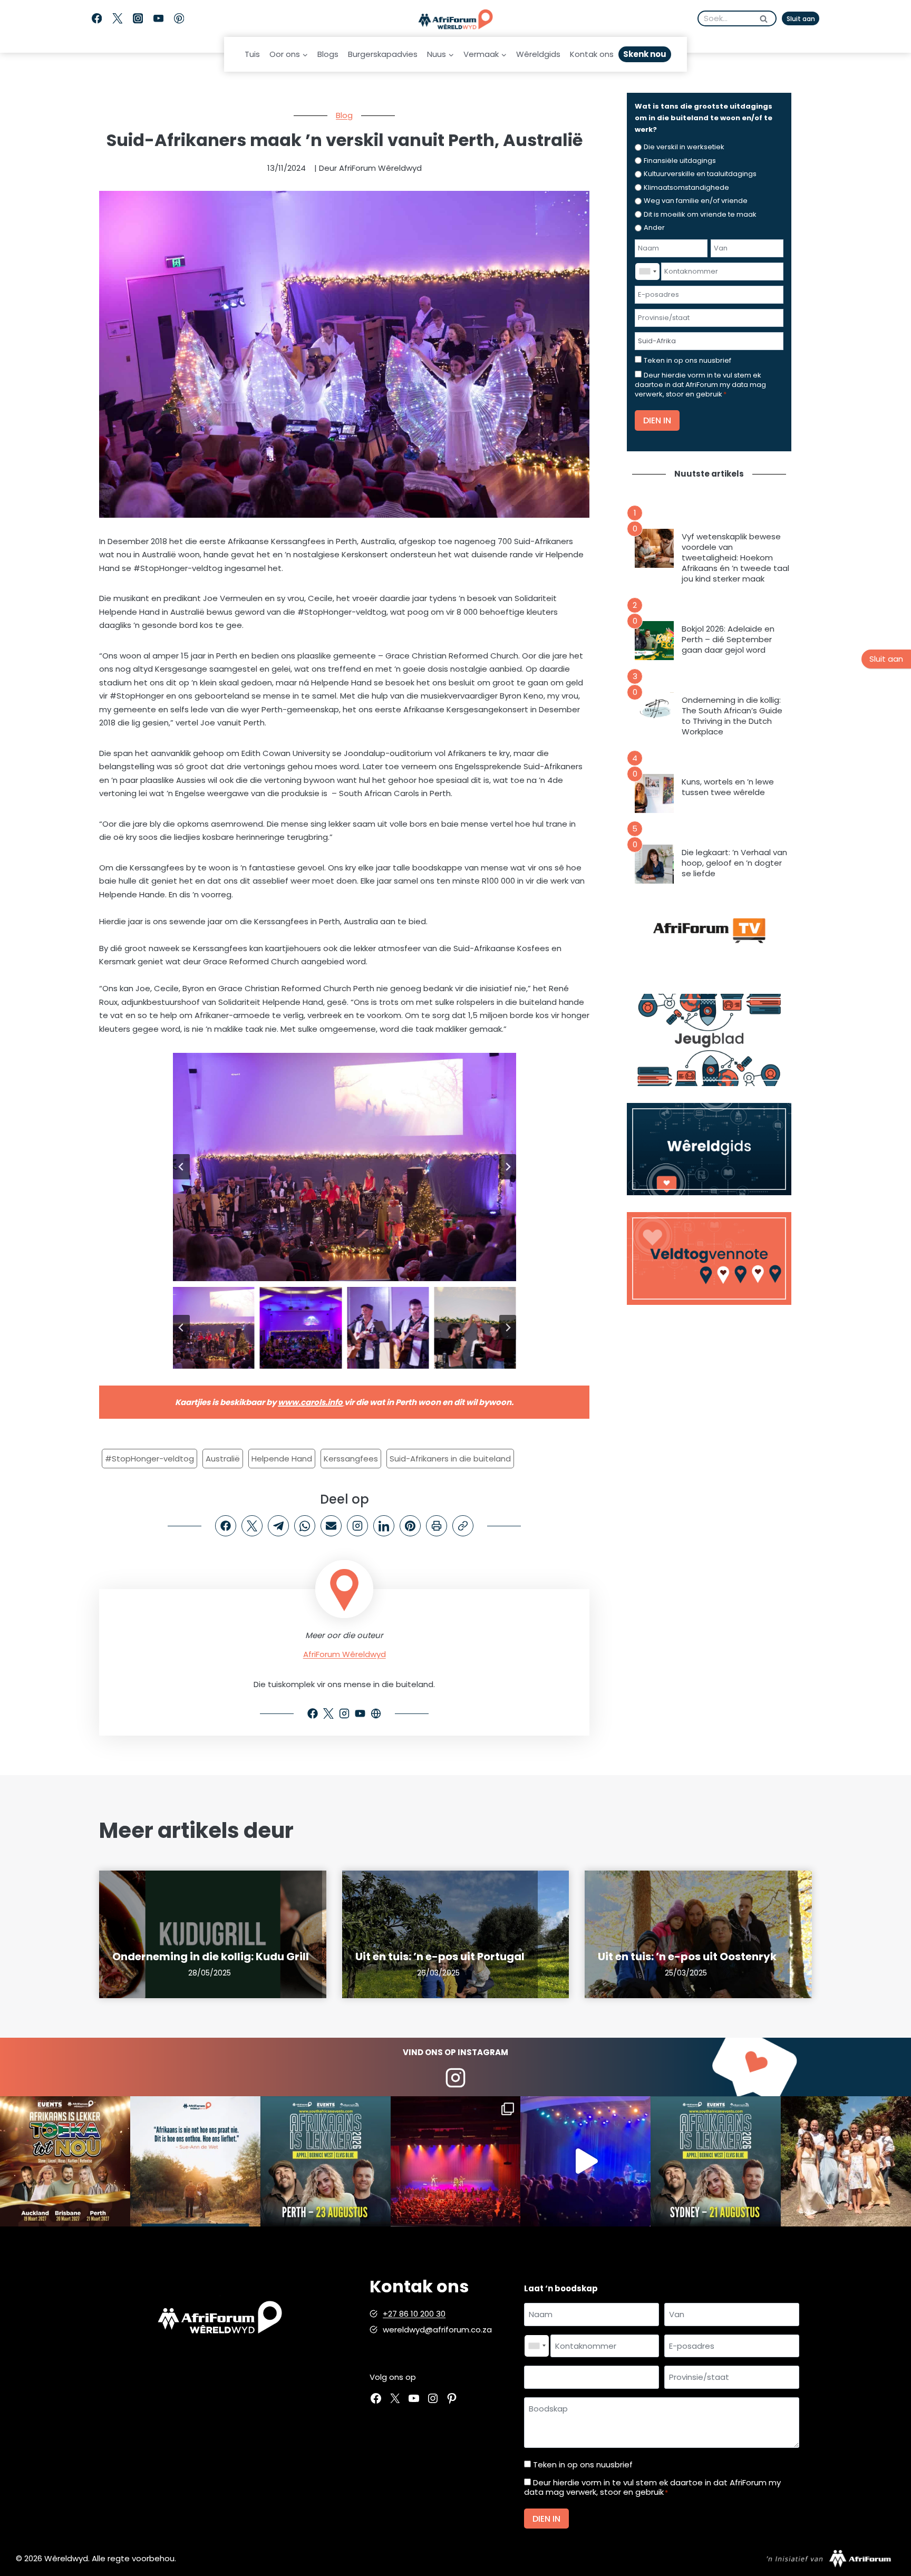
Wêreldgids (538, 54)
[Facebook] (97, 19)
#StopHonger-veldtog (149, 1459)
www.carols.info (310, 1402)
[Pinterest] (179, 19)
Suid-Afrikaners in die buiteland (450, 1459)
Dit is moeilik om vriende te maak (700, 214)
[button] (214, 1328)
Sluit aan (801, 19)
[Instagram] (138, 19)
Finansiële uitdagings (680, 161)
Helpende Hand (282, 1459)
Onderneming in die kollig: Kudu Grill (211, 1957)
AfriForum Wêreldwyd (345, 1654)
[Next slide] (508, 1167)
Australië (223, 1459)
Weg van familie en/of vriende (696, 201)
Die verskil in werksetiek (684, 147)
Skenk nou (645, 54)
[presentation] (654, 548)
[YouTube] (158, 19)
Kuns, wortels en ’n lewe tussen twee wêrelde (728, 787)
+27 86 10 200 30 (414, 2314)
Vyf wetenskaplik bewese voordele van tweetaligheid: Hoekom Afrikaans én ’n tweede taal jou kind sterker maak (735, 558)
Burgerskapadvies (383, 54)
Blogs (328, 54)
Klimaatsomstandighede (686, 187)
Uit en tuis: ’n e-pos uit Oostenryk (687, 1957)
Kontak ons (592, 54)
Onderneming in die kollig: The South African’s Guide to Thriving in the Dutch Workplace (732, 716)
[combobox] (647, 272)
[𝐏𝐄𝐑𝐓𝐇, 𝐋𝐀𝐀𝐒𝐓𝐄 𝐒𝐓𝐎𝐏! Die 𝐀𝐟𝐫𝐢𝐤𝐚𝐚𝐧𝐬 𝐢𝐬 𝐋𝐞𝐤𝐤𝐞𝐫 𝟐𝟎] (326, 2161)
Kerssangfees (351, 1459)
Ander (654, 227)
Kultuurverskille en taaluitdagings (700, 174)
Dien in (657, 420)
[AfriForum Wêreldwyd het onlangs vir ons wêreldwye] (846, 2161)
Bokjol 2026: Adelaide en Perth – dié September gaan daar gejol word (728, 640)
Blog (344, 115)
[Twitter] (117, 19)
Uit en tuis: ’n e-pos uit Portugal (440, 1957)
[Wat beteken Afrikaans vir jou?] (195, 2161)
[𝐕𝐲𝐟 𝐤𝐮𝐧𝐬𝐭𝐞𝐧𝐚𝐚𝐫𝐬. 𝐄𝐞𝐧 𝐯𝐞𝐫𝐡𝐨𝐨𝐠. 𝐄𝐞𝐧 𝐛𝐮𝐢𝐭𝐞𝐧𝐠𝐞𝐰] (65, 2161)
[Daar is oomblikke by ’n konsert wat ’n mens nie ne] (585, 2161)
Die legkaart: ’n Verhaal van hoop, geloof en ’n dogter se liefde (734, 863)
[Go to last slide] (181, 1167)
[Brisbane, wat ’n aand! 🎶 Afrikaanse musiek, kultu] (456, 2161)
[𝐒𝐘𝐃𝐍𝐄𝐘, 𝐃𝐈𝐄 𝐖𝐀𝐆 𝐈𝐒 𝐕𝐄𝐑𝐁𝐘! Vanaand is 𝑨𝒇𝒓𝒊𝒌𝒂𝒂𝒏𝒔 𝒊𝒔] (716, 2161)
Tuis (252, 54)
